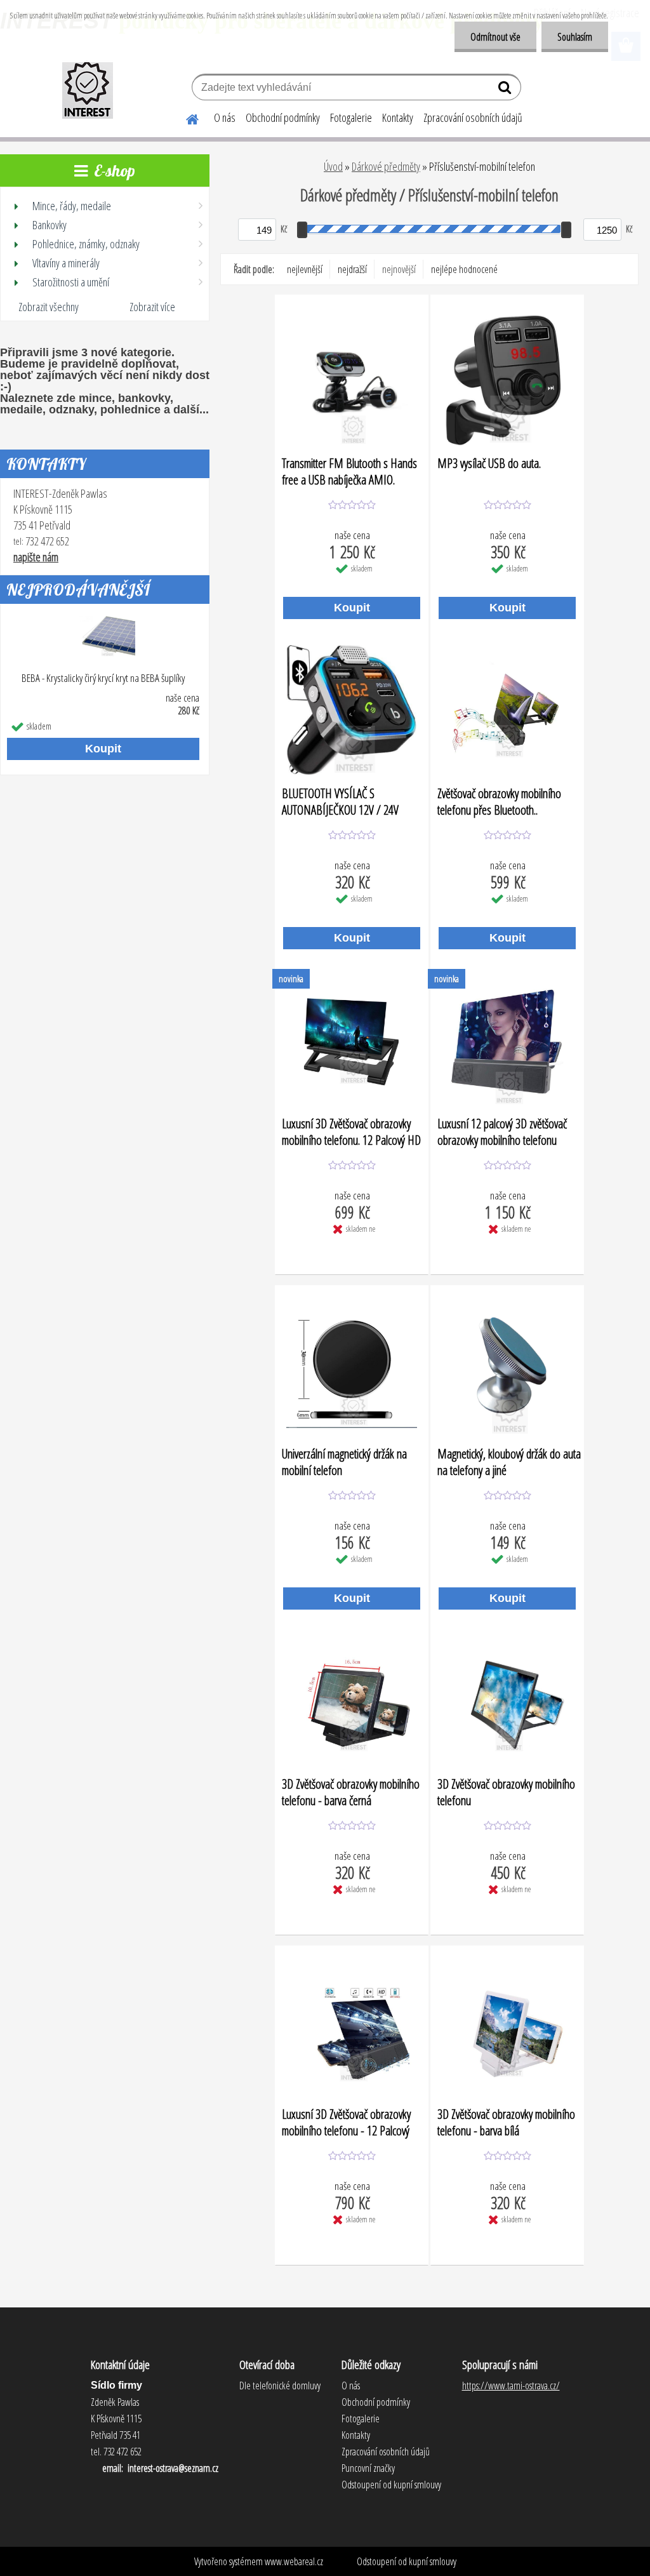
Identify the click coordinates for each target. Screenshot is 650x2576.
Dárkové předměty (386, 166)
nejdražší (352, 269)
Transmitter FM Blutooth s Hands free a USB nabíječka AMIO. (349, 471)
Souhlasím (575, 37)
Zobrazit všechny (49, 307)
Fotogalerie (351, 117)
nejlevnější (305, 269)
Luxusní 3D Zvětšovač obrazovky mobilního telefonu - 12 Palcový (346, 2122)
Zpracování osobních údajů (473, 117)
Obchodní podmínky (283, 117)
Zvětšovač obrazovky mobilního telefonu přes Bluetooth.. (499, 801)
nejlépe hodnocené (464, 269)
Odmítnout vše (495, 37)
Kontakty (398, 117)
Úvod (333, 166)
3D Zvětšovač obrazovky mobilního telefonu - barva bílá (506, 2122)
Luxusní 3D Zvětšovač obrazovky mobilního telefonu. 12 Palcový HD (351, 1131)
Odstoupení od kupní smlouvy (407, 2561)
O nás (225, 117)
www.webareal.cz (294, 2561)
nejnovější (399, 269)
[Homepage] (185, 117)
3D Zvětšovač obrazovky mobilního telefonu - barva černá (351, 1792)
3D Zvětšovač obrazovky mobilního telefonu (506, 1792)
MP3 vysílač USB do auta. (489, 464)
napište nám (36, 557)
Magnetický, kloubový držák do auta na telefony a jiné (509, 1462)
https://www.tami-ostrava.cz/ (511, 2386)
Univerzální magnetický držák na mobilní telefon (344, 1462)
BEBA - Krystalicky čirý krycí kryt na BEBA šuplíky (103, 678)
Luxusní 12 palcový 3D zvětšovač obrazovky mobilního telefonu (502, 1131)
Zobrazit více (152, 307)
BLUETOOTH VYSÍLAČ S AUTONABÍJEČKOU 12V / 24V (340, 801)
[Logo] (87, 89)
